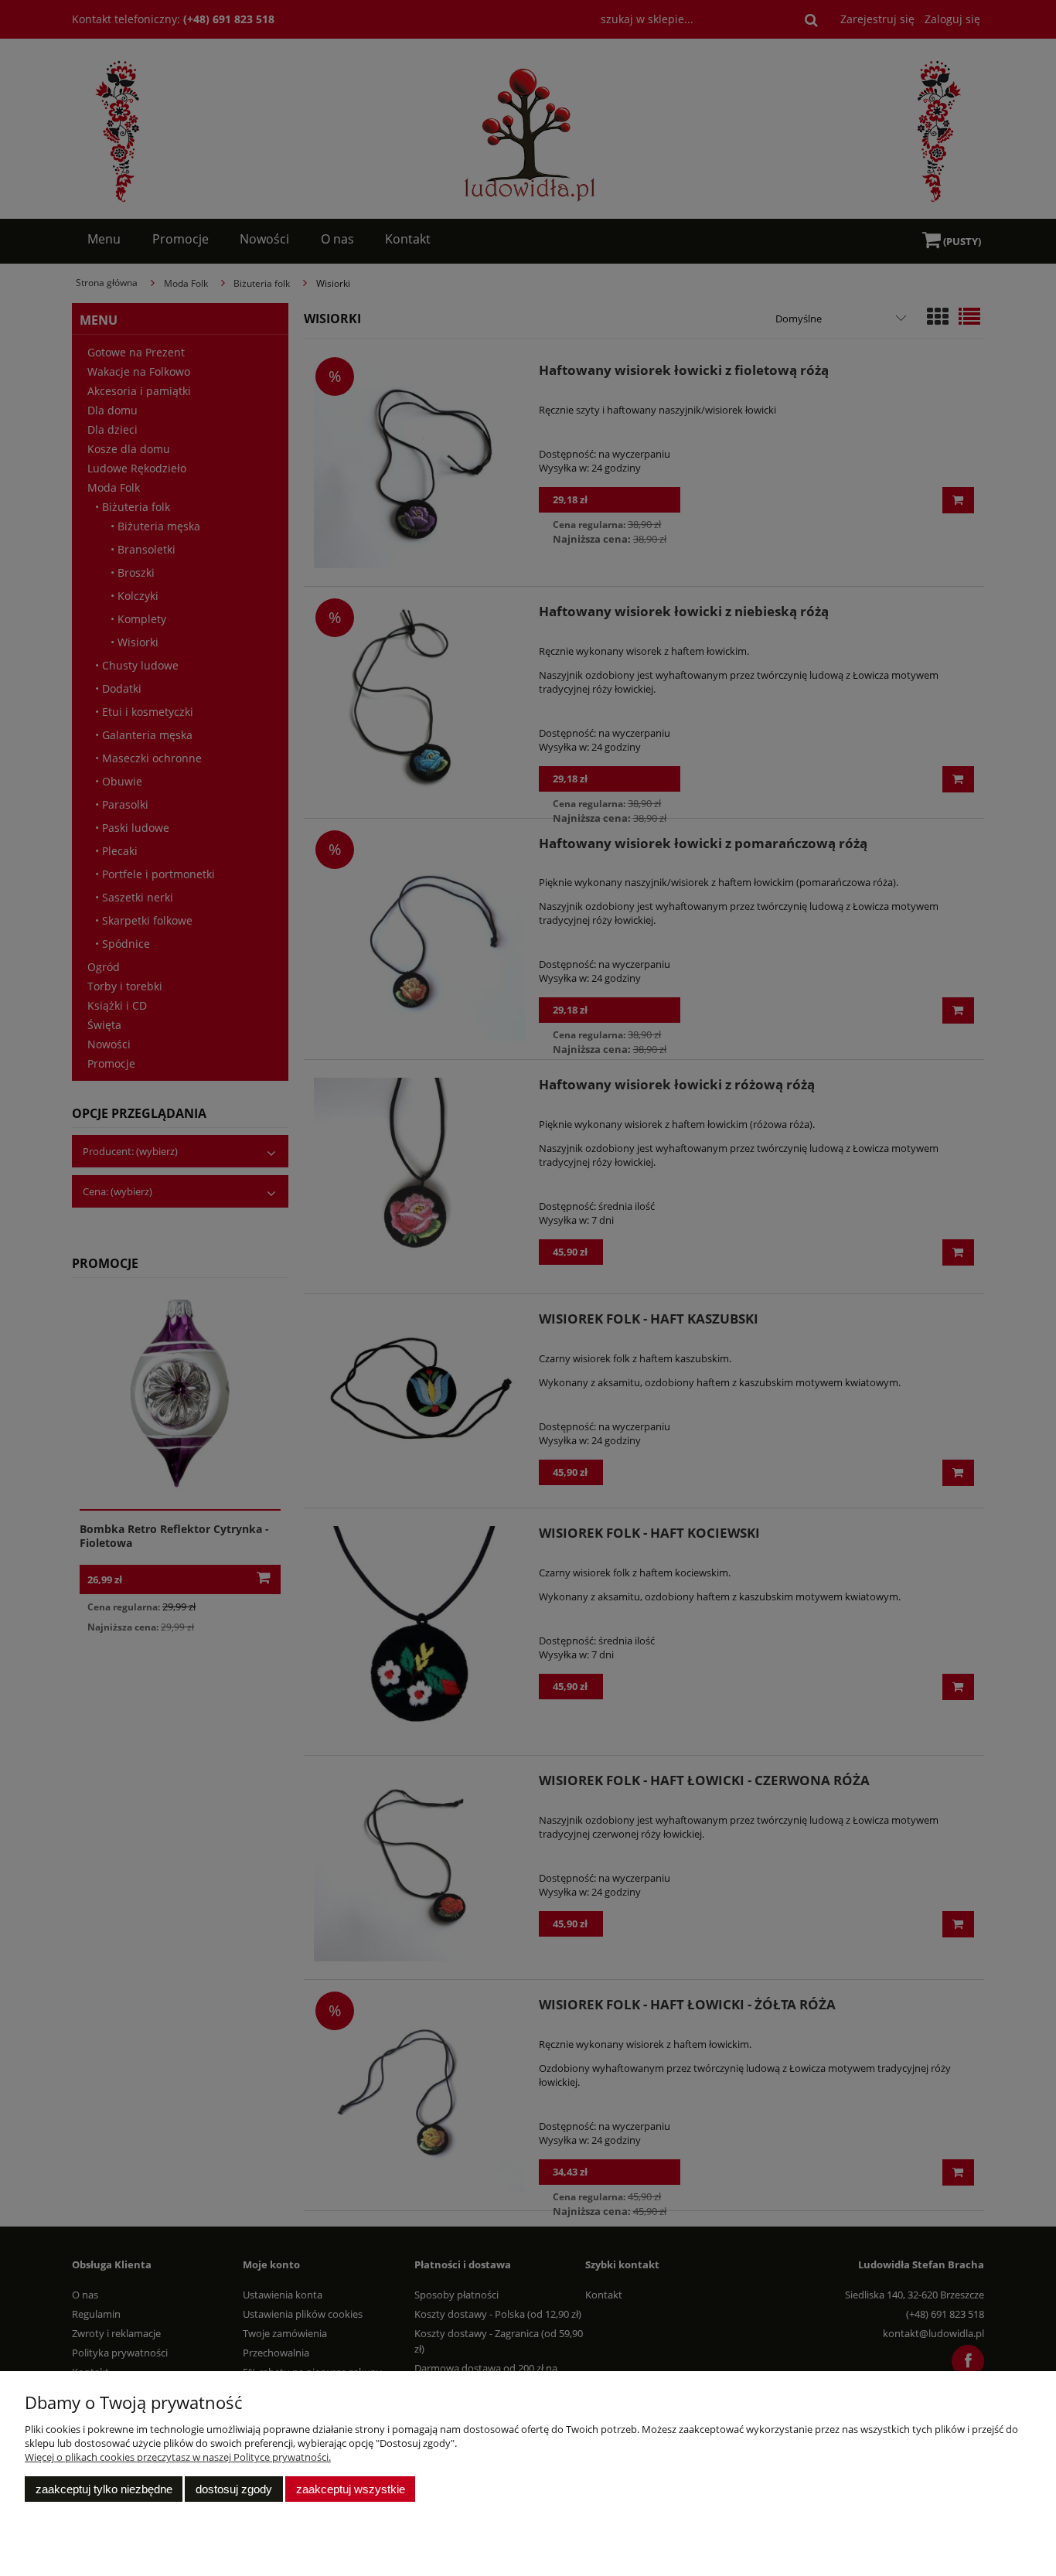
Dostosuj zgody (234, 2489)
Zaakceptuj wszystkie (351, 2489)
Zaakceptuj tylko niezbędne (104, 2489)
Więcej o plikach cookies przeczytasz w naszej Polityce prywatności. (178, 2457)
